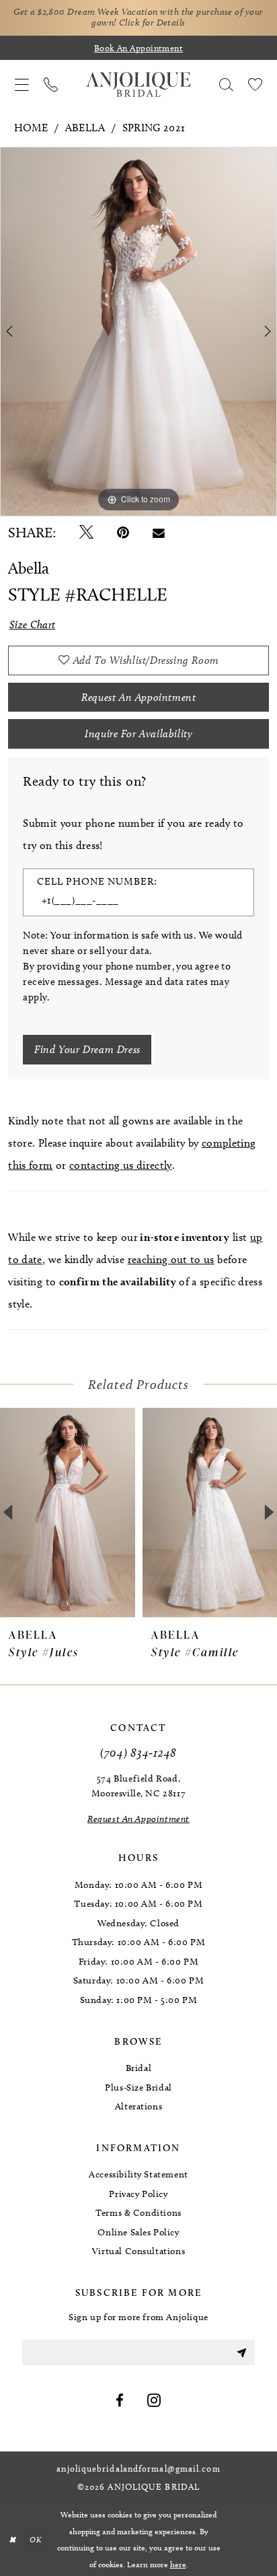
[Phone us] (51, 84)
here (178, 2564)
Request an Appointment (138, 697)
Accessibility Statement (138, 2174)
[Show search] (226, 84)
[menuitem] (22, 84)
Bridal (139, 2068)
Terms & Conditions (138, 2213)
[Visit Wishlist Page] (255, 84)
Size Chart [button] (33, 624)
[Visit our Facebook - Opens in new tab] (120, 2401)
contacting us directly (121, 1165)
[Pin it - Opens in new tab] (123, 533)
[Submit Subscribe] (241, 2352)
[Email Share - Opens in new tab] (159, 533)
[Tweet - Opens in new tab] (86, 533)
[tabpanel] (138, 332)
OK (35, 2540)
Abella (85, 128)
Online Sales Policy (138, 2232)
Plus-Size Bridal (138, 2088)
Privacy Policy (138, 2194)
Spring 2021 (154, 128)
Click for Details (152, 23)
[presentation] (203, 1513)
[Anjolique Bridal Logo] (138, 85)
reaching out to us (171, 1259)
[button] (22, 84)
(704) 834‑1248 (138, 1752)
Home (31, 128)
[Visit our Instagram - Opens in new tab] (154, 2401)
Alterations (139, 2106)
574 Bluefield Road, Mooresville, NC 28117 (138, 1786)
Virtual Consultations (138, 2251)
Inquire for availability (138, 734)
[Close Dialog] (12, 2540)
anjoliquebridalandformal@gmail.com (138, 2469)
